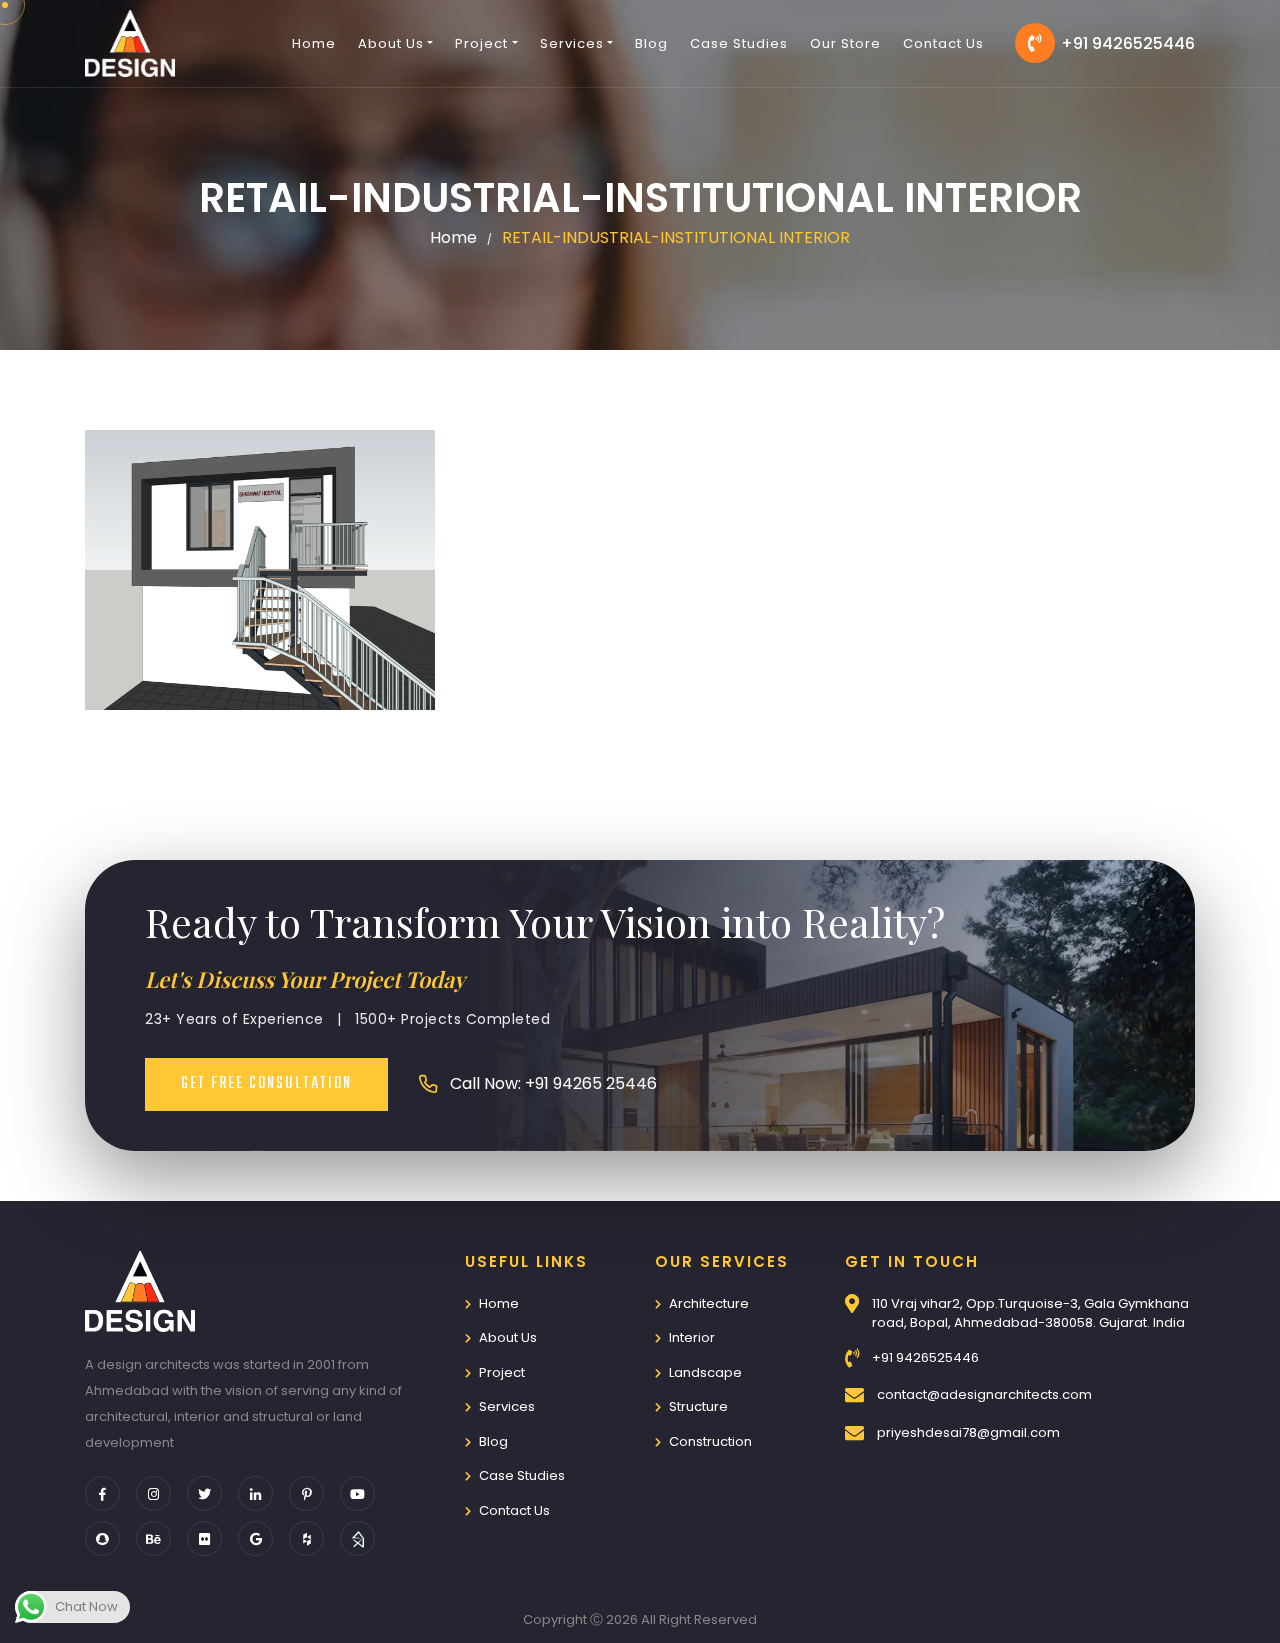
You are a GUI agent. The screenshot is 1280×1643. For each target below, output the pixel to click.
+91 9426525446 (1128, 43)
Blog (651, 43)
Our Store (845, 43)
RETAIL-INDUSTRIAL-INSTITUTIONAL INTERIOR (676, 237)
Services (507, 1406)
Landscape (705, 1372)
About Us (508, 1337)
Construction (710, 1441)
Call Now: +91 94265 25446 (553, 1083)
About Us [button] (391, 43)
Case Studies (739, 43)
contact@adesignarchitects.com (984, 1394)
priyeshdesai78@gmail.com (968, 1432)
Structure (698, 1406)
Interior (692, 1337)
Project (502, 1372)
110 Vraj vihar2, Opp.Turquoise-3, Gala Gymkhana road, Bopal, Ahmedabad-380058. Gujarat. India (1030, 1313)
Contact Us (943, 43)
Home (314, 43)
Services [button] (572, 43)
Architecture (709, 1303)
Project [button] (481, 43)
